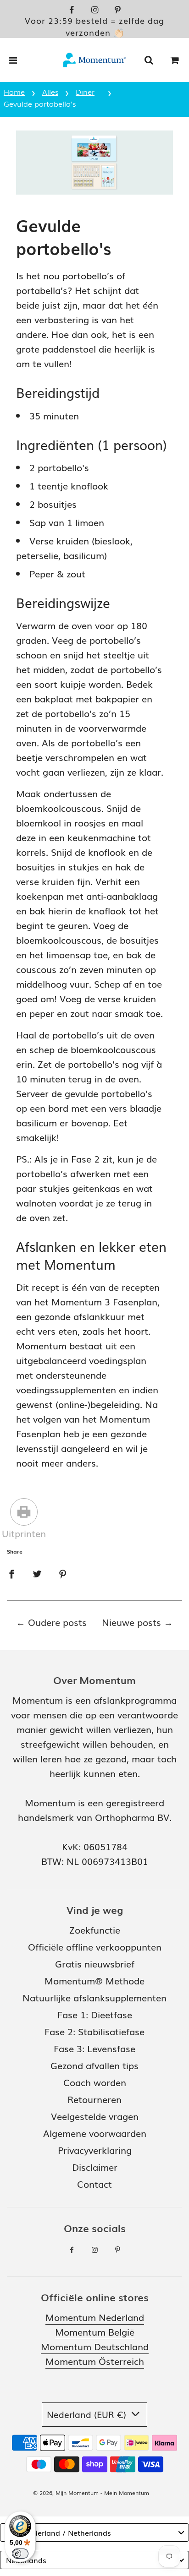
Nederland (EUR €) (88, 2414)
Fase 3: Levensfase (94, 2048)
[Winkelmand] (175, 60)
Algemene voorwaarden (95, 2133)
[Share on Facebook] (11, 1572)
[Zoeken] (149, 60)
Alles (50, 92)
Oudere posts (57, 1622)
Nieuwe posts (131, 1622)
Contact (94, 2184)
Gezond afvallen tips (94, 2065)
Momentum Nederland (95, 2317)
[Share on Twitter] (37, 1572)
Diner (85, 92)
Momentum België (95, 2331)
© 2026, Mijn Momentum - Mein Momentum (91, 2493)
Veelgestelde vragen (95, 2116)
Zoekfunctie (95, 1929)
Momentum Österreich (95, 2361)
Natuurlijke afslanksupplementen (94, 1997)
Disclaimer (95, 2167)
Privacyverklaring (95, 2150)
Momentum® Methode (94, 1980)
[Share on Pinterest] (63, 1572)
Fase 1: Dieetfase (95, 2014)
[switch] (20, 2554)
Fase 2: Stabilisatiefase (94, 2031)
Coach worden (95, 2082)
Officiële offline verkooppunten (95, 1946)
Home (14, 92)
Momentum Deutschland (95, 2346)
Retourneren (94, 2099)
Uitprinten (24, 1533)
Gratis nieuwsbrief (95, 1963)
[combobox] (94, 2533)
